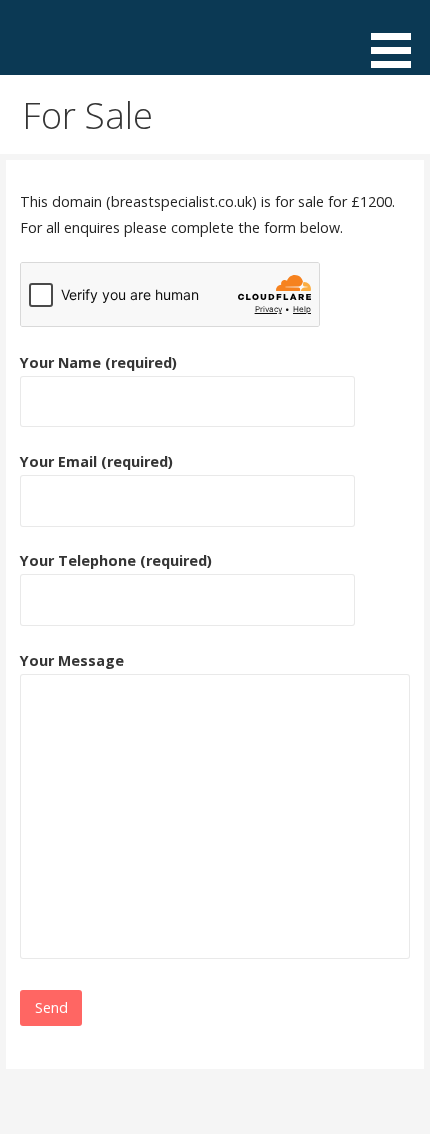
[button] (398, 37)
